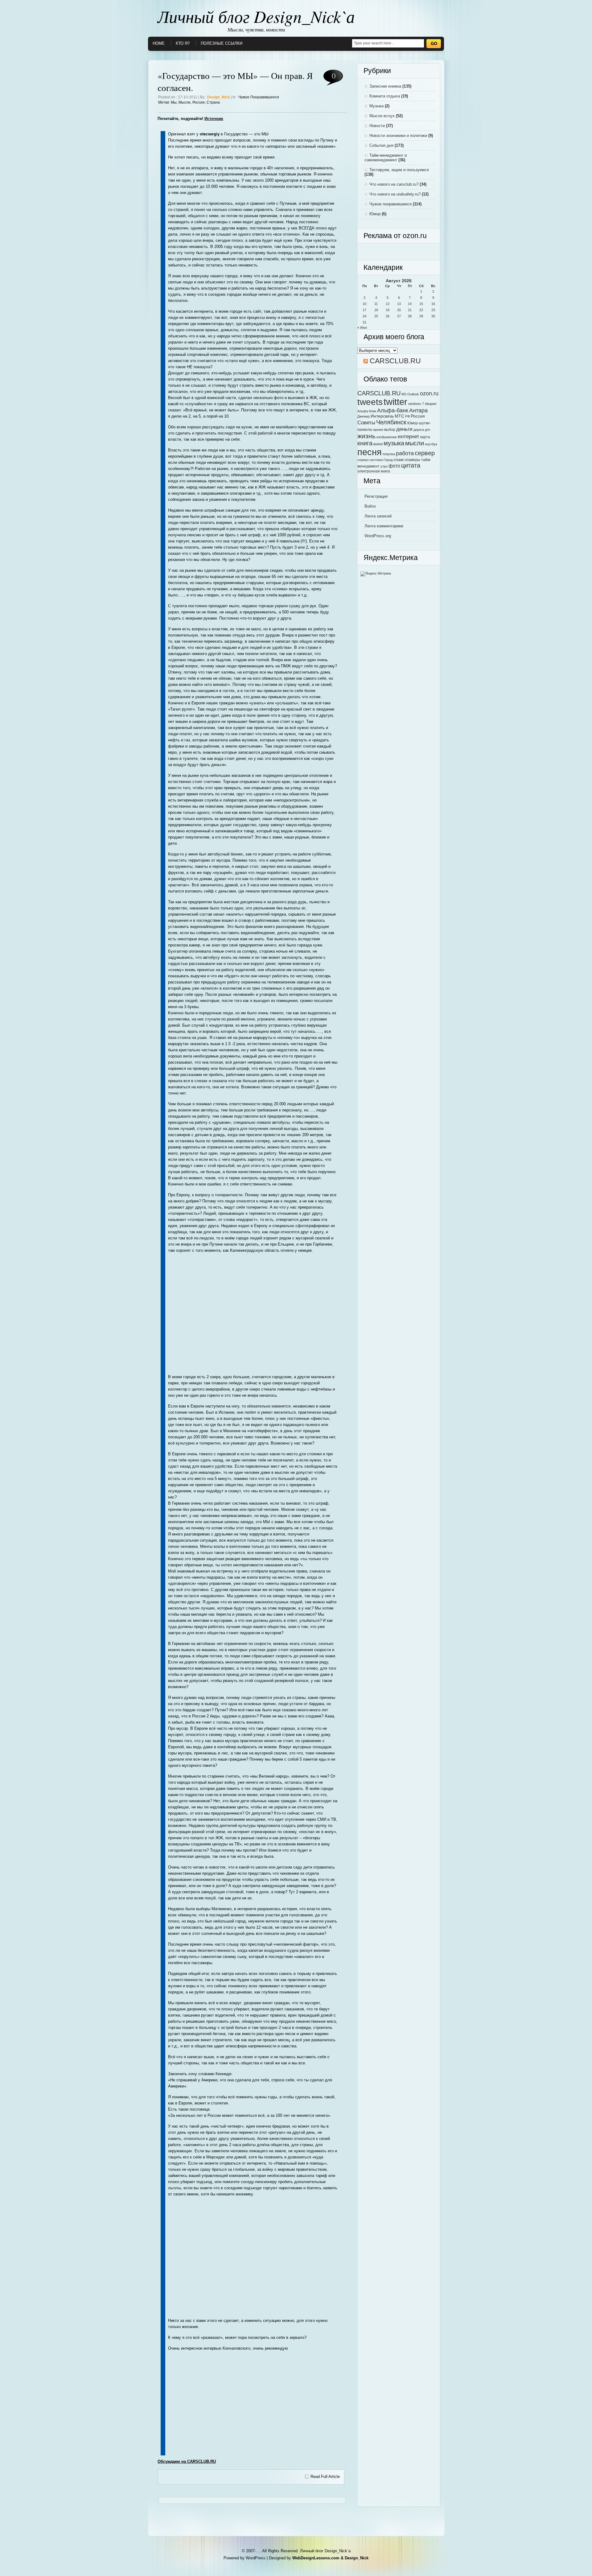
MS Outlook (410, 394)
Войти (370, 506)
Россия (199, 102)
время (378, 430)
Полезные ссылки (222, 43)
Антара (418, 410)
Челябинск (391, 422)
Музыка (376, 106)
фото (394, 466)
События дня (381, 145)
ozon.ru (429, 393)
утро (384, 466)
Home (159, 43)
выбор (390, 430)
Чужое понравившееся (259, 97)
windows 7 (416, 404)
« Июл (362, 328)
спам (399, 460)
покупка (389, 454)
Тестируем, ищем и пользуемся (399, 170)
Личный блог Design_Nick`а (256, 16)
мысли (185, 102)
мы (174, 102)
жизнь (366, 436)
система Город (381, 460)
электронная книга (374, 471)
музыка (394, 443)
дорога (419, 430)
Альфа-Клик (367, 411)
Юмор (375, 214)
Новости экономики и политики (398, 136)
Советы (366, 422)
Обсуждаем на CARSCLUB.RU (187, 2461)
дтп (428, 430)
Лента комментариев (384, 526)
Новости (377, 126)
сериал (363, 460)
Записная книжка (385, 86)
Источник (214, 119)
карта (425, 437)
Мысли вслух (382, 116)
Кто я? (183, 43)
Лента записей (378, 516)
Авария (431, 404)
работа (405, 453)
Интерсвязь (382, 416)
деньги (404, 429)
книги (378, 444)
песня (370, 452)
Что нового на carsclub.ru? (394, 184)
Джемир (364, 416)
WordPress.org (378, 536)
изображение (387, 437)
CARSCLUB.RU (395, 361)
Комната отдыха (385, 96)
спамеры (412, 460)
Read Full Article (325, 2477)
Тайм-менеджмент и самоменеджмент (386, 158)
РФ (407, 416)
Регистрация (376, 496)
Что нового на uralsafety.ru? (395, 194)
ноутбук (431, 444)
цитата (411, 465)
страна (213, 102)
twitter (395, 402)
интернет (409, 436)
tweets (370, 402)
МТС (399, 416)
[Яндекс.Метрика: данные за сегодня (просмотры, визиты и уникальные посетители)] (376, 574)
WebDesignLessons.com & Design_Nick (330, 2558)
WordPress (256, 2558)
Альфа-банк (393, 410)
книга (365, 443)
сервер (425, 453)
